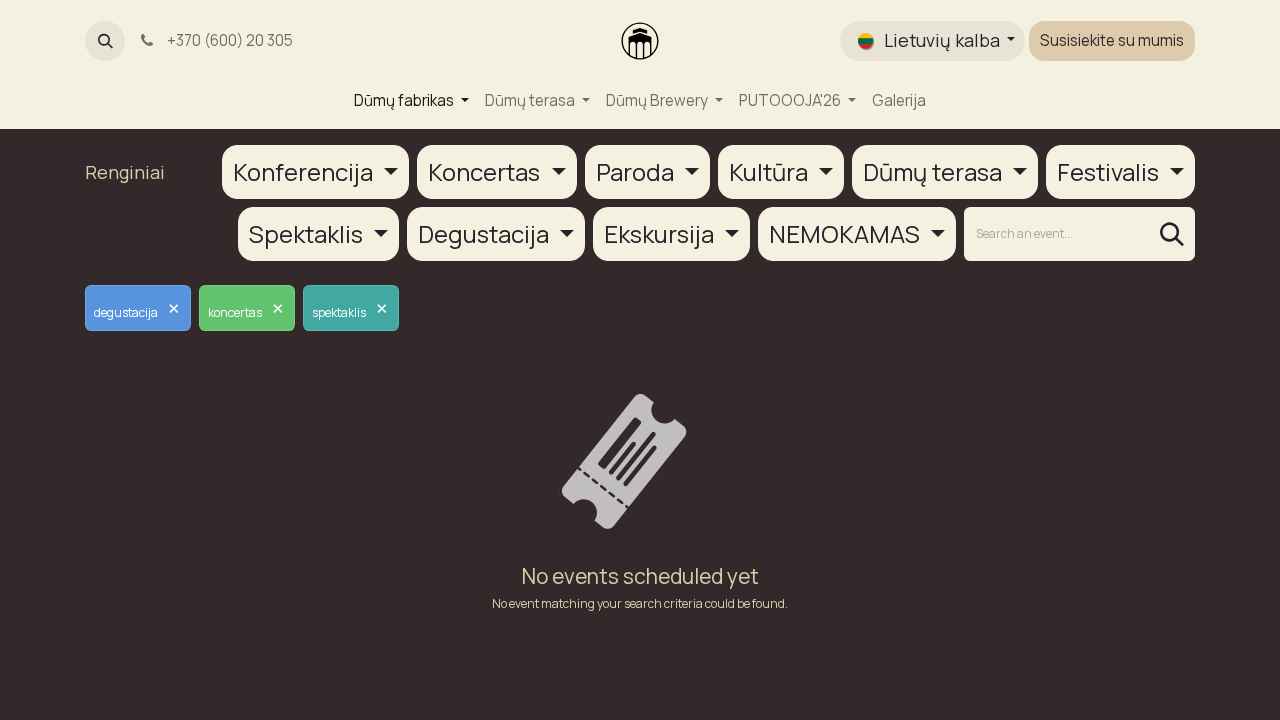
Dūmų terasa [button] (935, 171)
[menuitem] (411, 101)
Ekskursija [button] (661, 233)
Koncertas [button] (486, 171)
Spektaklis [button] (308, 233)
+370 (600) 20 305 (227, 40)
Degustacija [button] (486, 233)
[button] (105, 41)
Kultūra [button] (771, 171)
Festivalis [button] (1110, 171)
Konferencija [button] (305, 171)
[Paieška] (1172, 234)
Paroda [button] (637, 171)
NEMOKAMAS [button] (847, 233)
